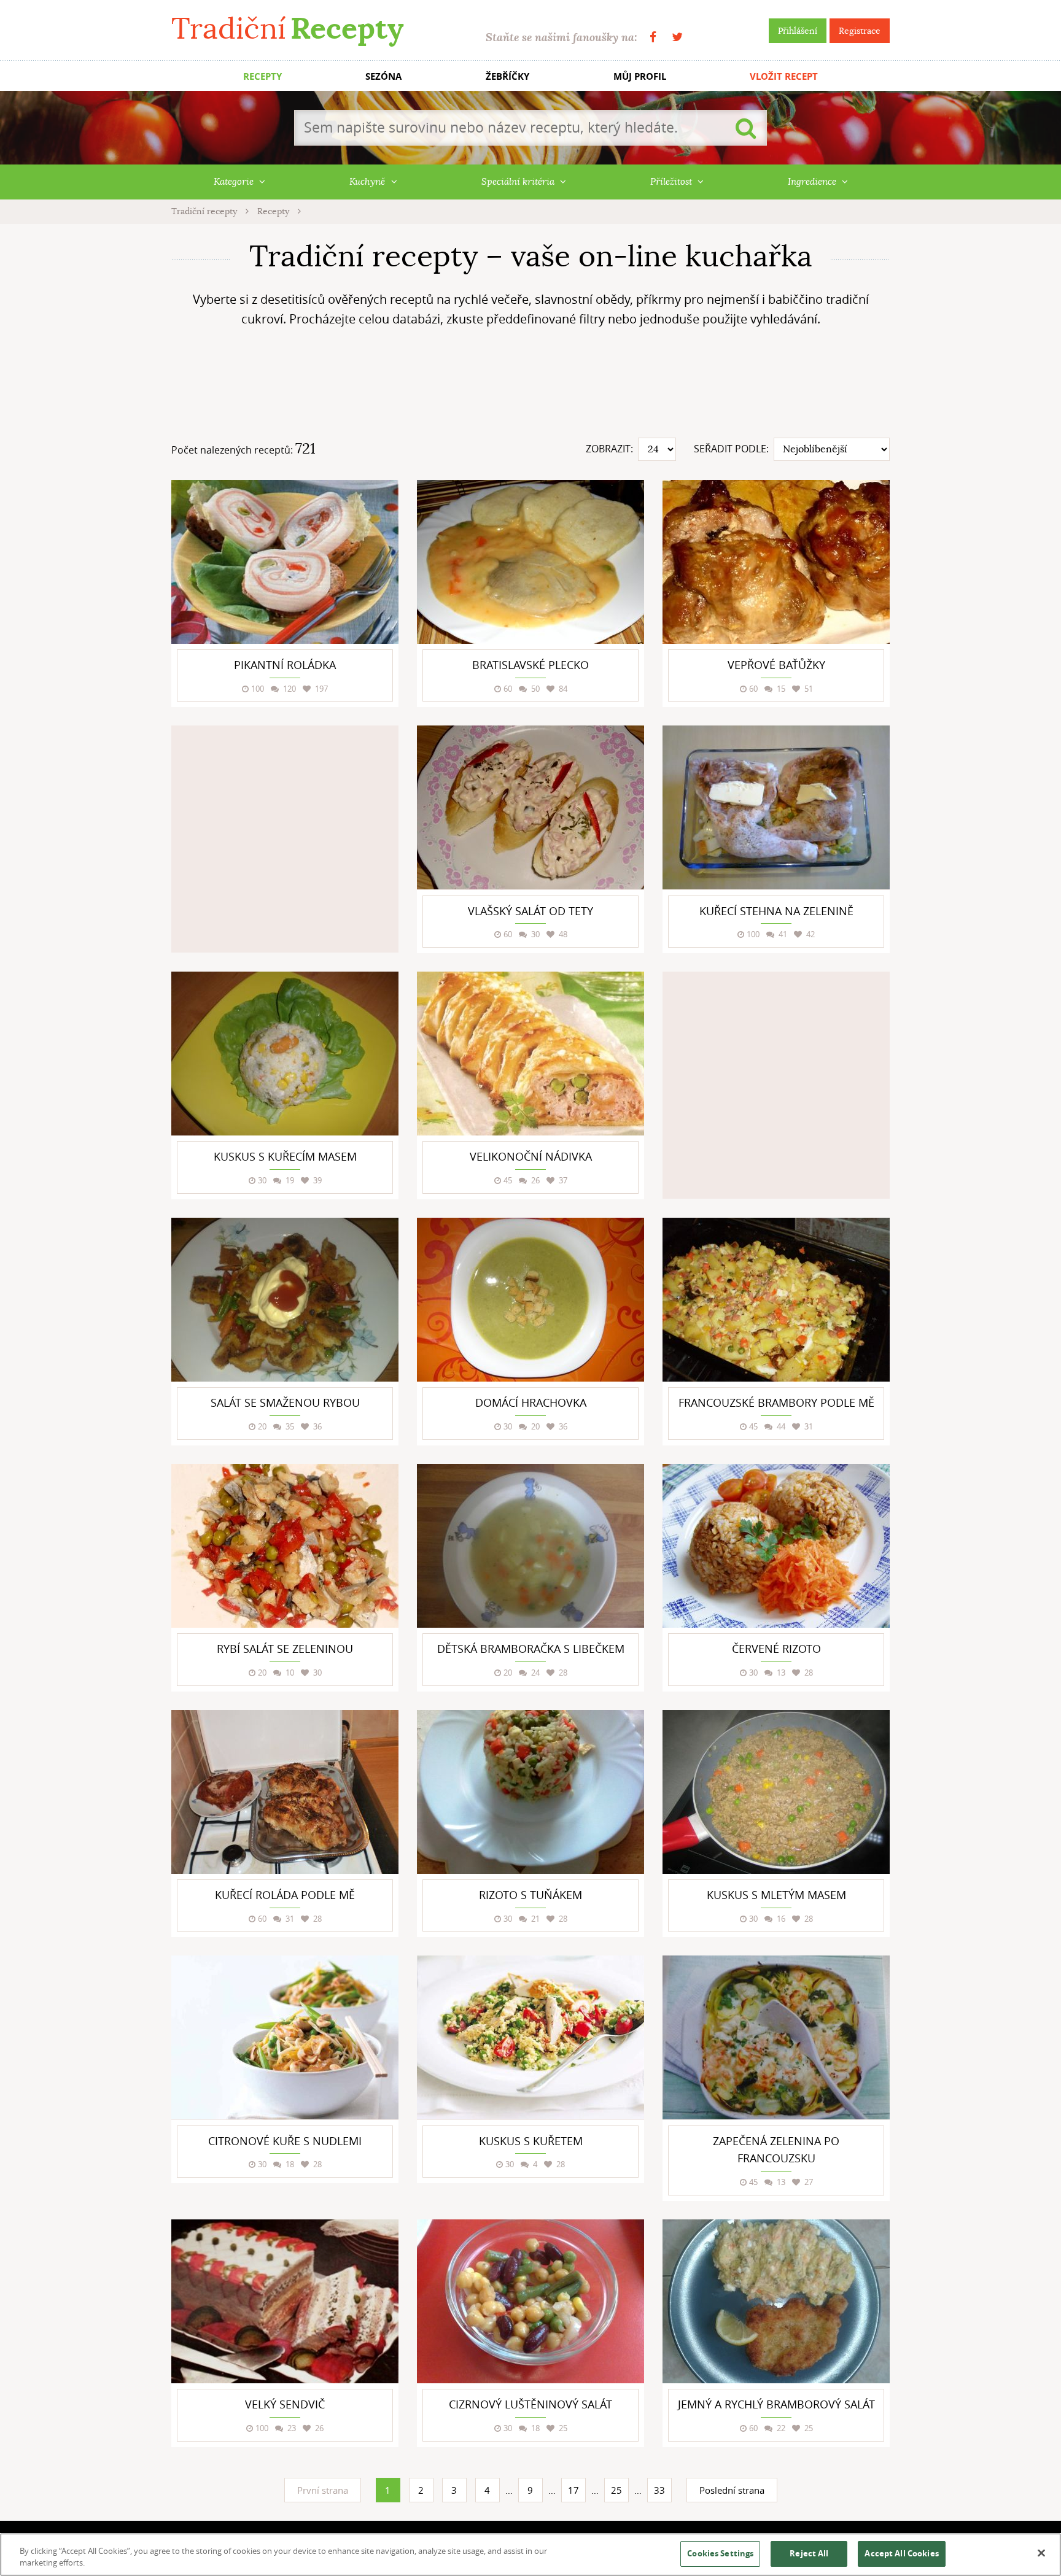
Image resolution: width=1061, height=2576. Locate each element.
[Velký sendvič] (285, 2301)
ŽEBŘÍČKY (507, 76)
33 (659, 2490)
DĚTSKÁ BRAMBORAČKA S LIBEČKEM (531, 1649)
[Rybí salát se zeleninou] (285, 1546)
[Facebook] (653, 37)
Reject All (809, 2553)
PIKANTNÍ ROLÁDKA (285, 665)
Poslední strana (732, 2490)
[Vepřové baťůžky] (776, 562)
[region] (530, 2555)
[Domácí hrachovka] (530, 1300)
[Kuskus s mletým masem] (776, 1792)
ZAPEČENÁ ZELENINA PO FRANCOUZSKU (776, 2150)
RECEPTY (262, 76)
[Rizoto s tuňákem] (530, 1792)
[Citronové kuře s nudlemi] (285, 2037)
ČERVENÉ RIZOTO (776, 1649)
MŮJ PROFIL (640, 76)
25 (616, 2490)
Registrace (860, 31)
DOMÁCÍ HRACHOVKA (531, 1402)
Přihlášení (798, 31)
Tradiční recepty (205, 211)
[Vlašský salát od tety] (530, 807)
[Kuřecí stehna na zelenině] (776, 807)
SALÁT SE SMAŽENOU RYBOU (285, 1402)
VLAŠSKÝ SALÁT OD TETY (530, 911)
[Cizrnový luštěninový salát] (530, 2301)
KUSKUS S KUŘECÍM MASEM (285, 1156)
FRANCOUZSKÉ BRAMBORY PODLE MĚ (776, 1402)
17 (573, 2490)
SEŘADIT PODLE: (731, 449)
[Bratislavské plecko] (530, 562)
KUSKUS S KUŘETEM (531, 2141)
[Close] (1041, 2553)
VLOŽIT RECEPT (784, 76)
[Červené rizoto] (776, 1546)
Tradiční (287, 29)
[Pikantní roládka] (285, 562)
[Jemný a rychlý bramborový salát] (776, 2301)
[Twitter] (677, 37)
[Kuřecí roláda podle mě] (285, 1792)
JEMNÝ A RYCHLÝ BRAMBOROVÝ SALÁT (776, 2404)
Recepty (274, 211)
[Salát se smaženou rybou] (285, 1300)
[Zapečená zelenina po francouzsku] (776, 2037)
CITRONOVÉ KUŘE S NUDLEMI (285, 2141)
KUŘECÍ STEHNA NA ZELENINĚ (776, 911)
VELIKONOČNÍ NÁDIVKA (531, 1156)
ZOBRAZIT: (609, 449)
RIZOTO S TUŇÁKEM (530, 1895)
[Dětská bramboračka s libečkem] (530, 1546)
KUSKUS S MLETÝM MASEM (776, 1895)
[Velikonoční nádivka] (530, 1054)
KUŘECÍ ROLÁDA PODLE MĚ (285, 1895)
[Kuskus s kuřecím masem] (285, 1054)
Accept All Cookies (901, 2553)
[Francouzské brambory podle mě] (776, 1300)
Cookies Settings (720, 2553)
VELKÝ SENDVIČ (285, 2404)
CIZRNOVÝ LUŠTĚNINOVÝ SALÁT (530, 2404)
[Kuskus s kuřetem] (530, 2037)
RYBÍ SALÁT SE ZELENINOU (285, 1649)
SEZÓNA (383, 76)
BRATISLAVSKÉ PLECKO (530, 665)
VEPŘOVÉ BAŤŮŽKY (776, 665)
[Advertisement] (530, 387)
